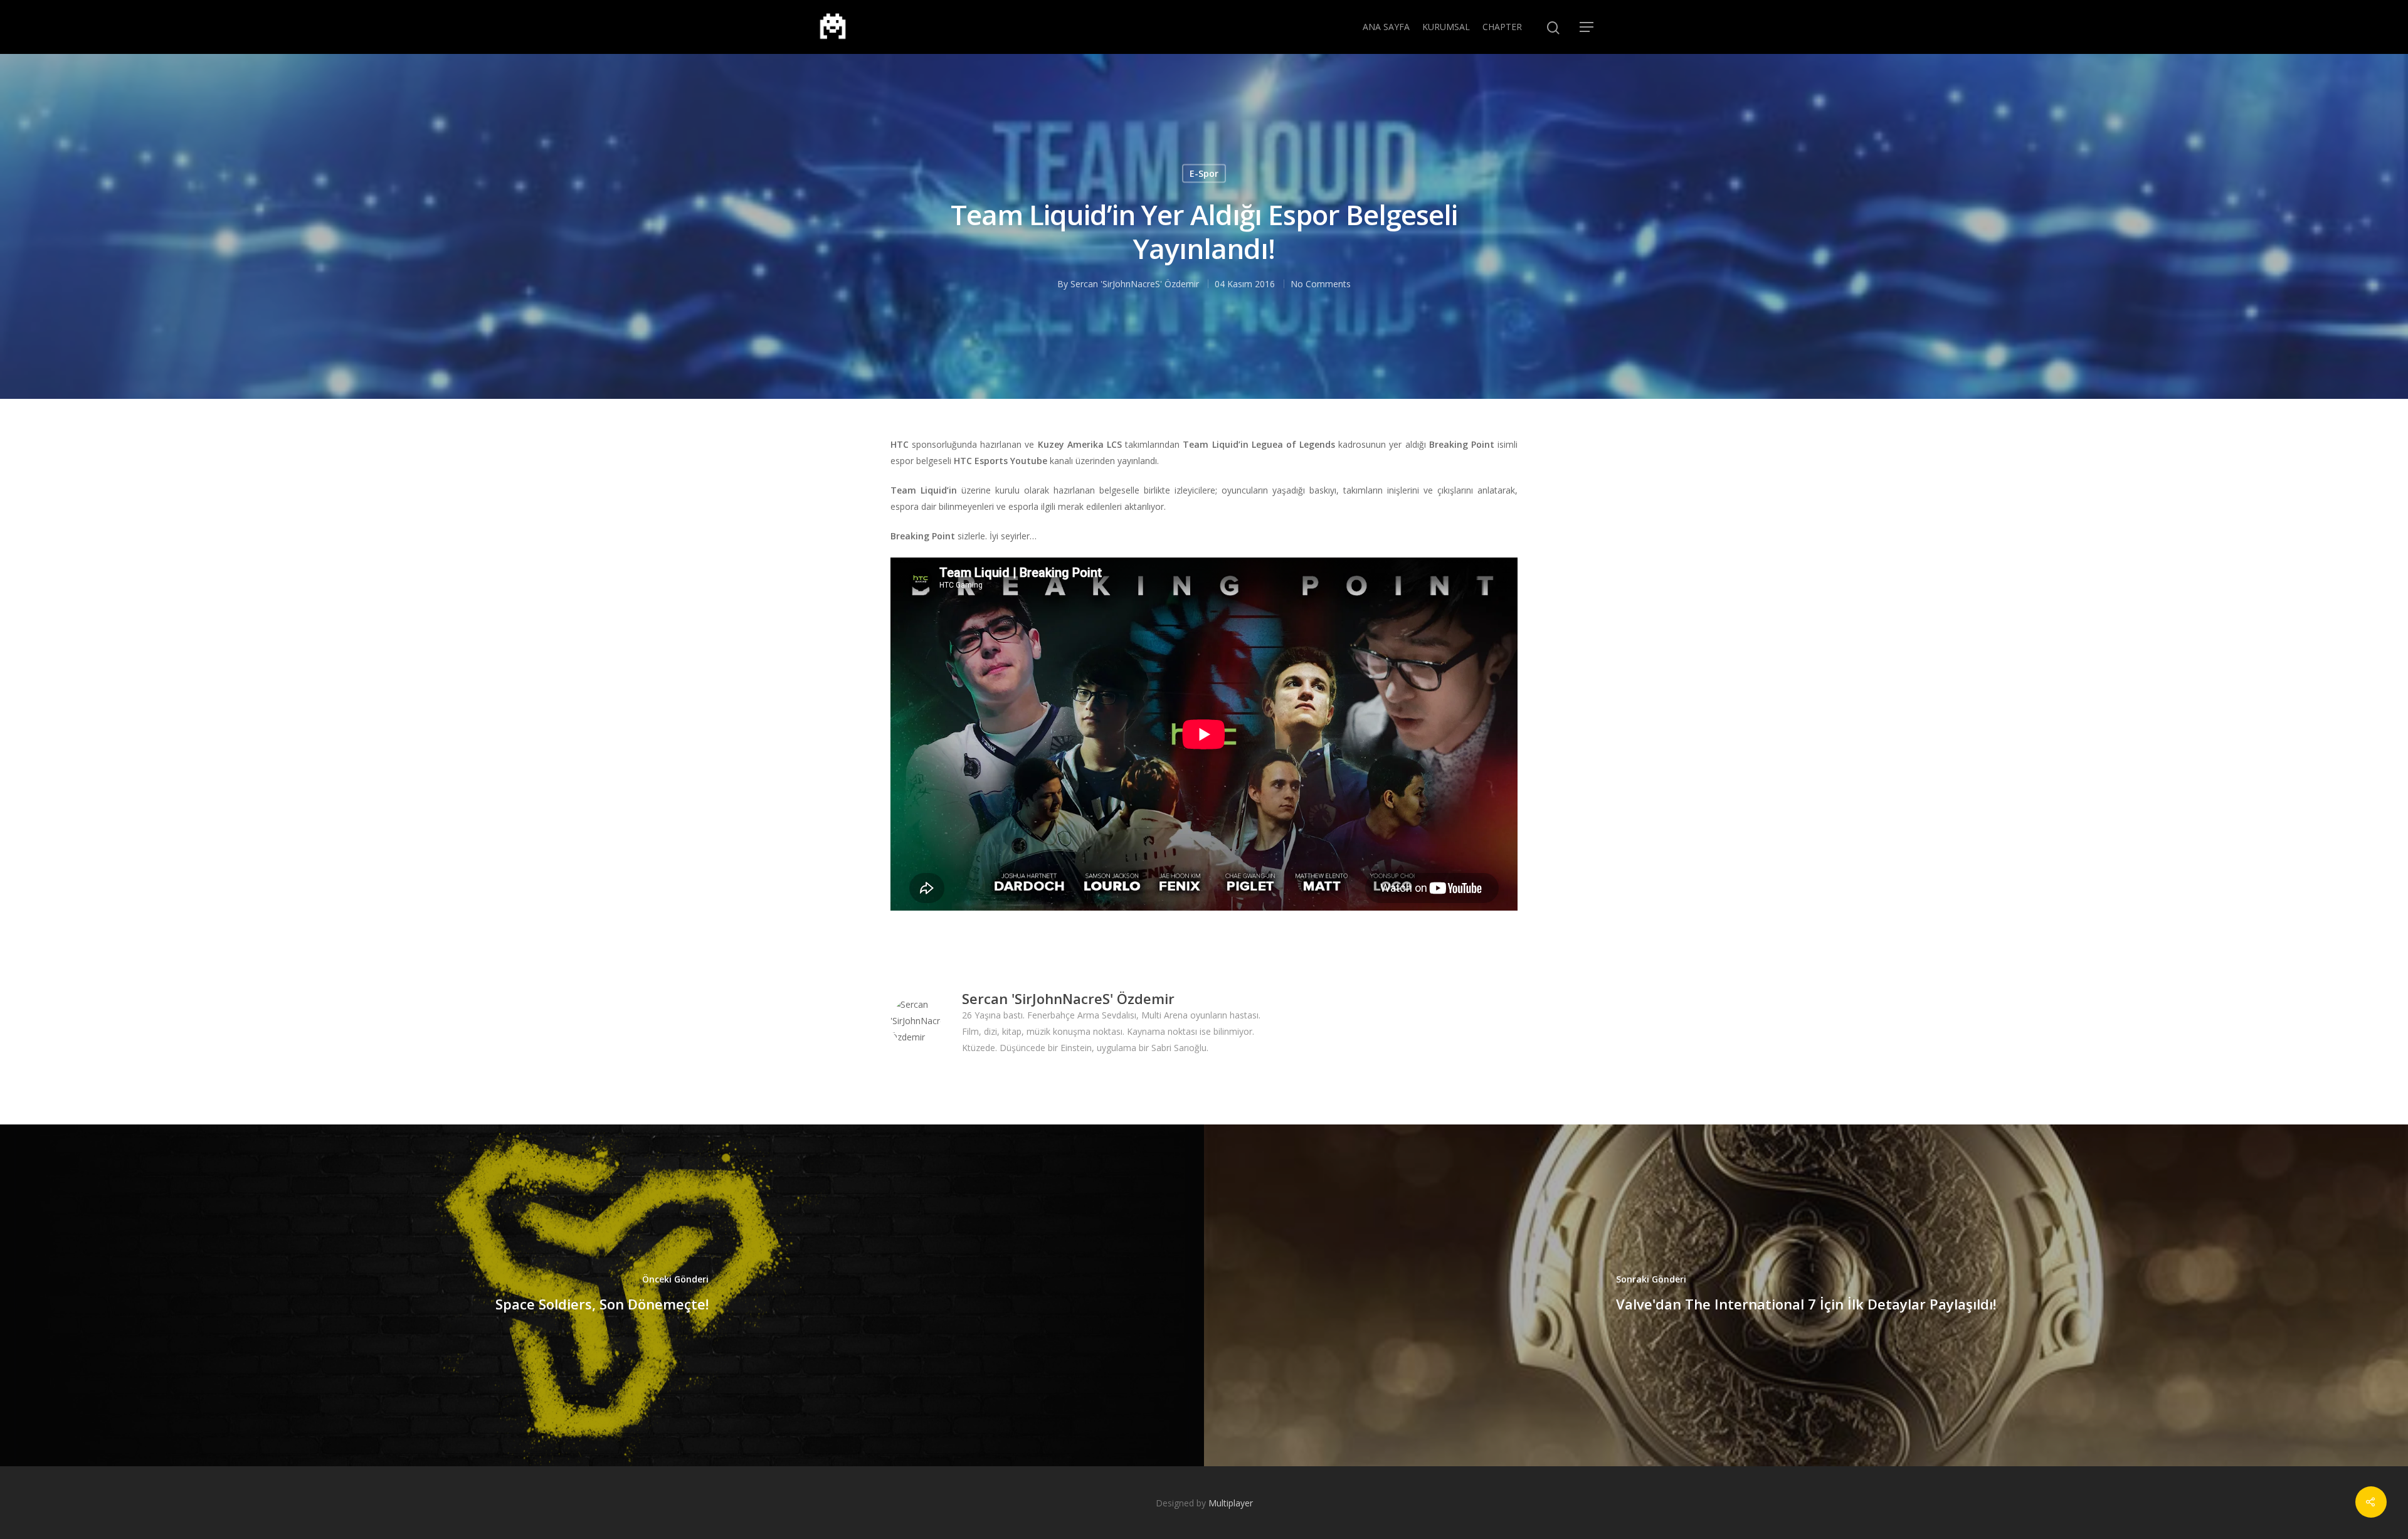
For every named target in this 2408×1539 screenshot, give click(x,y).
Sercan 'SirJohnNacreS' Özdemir (1135, 284)
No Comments (1321, 284)
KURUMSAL (1446, 27)
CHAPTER (1502, 27)
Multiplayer (1231, 1503)
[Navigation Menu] (1587, 27)
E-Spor (1204, 173)
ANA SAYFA (1386, 27)
